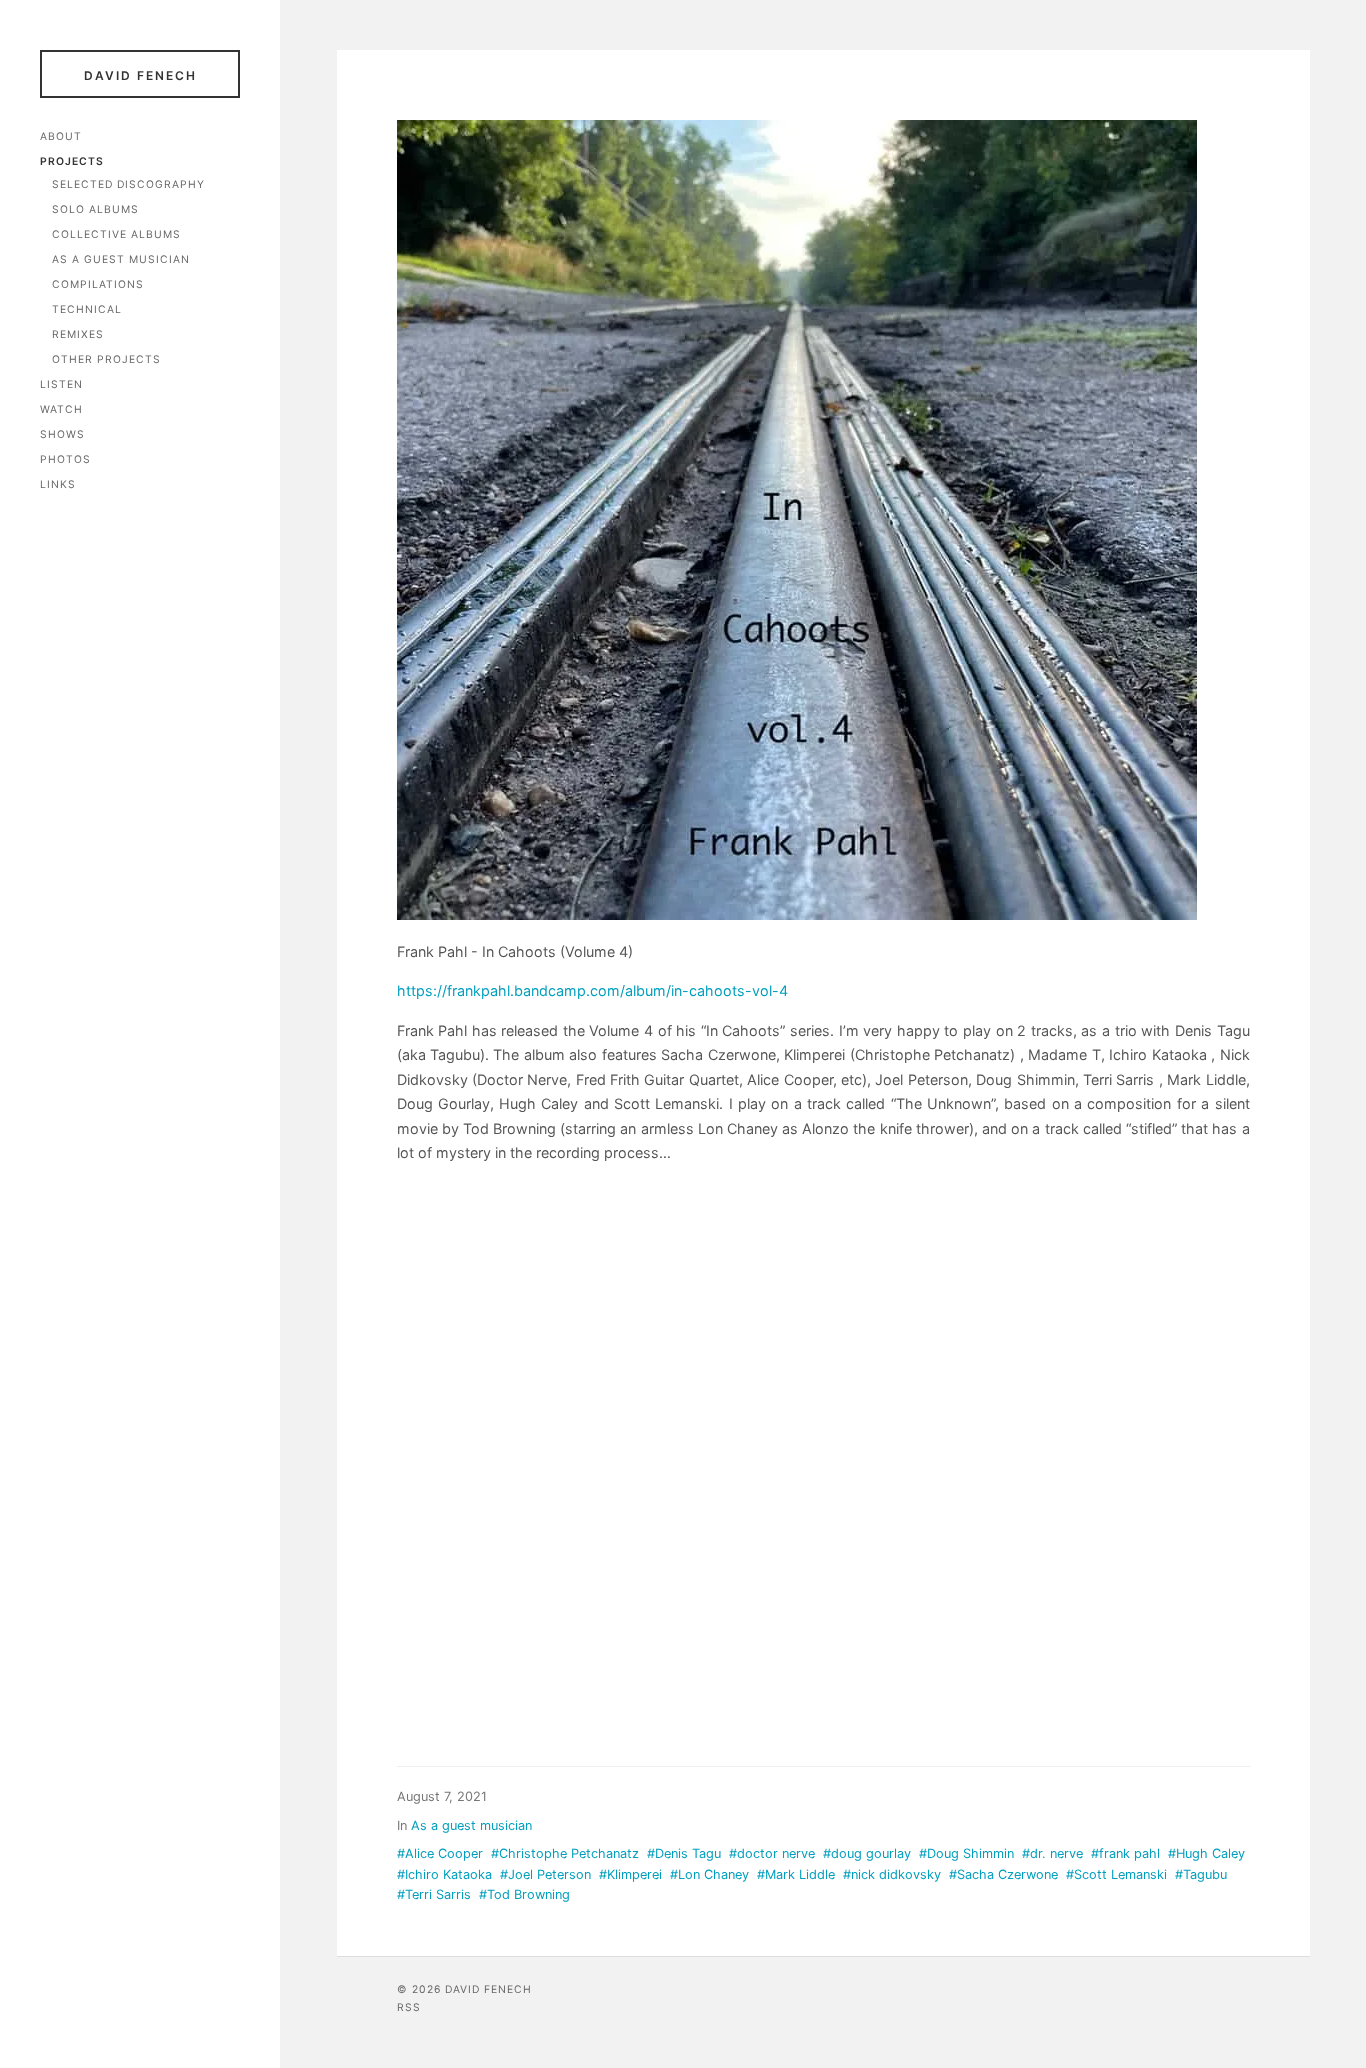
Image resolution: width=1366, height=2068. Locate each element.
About (61, 136)
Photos (65, 459)
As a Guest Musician (121, 259)
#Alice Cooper (440, 1853)
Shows (62, 434)
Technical (87, 309)
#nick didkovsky (892, 1874)
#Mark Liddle (796, 1874)
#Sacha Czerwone (1003, 1874)
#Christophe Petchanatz (565, 1853)
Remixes (78, 334)
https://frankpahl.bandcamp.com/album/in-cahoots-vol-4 (592, 990)
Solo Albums (95, 209)
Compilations (98, 284)
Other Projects (106, 359)
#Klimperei (630, 1874)
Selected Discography (128, 184)
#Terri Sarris (434, 1894)
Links (58, 484)
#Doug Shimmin (966, 1853)
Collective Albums (116, 234)
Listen (61, 384)
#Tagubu (1201, 1874)
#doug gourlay (867, 1853)
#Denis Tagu (684, 1853)
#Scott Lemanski (1116, 1874)
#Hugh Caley (1206, 1853)
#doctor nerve (772, 1853)
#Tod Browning (524, 1894)
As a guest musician (471, 1825)
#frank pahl (1125, 1853)
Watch (61, 409)
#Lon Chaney (709, 1874)
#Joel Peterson (545, 1874)
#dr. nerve (1052, 1853)
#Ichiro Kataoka (444, 1874)
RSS (409, 2007)
